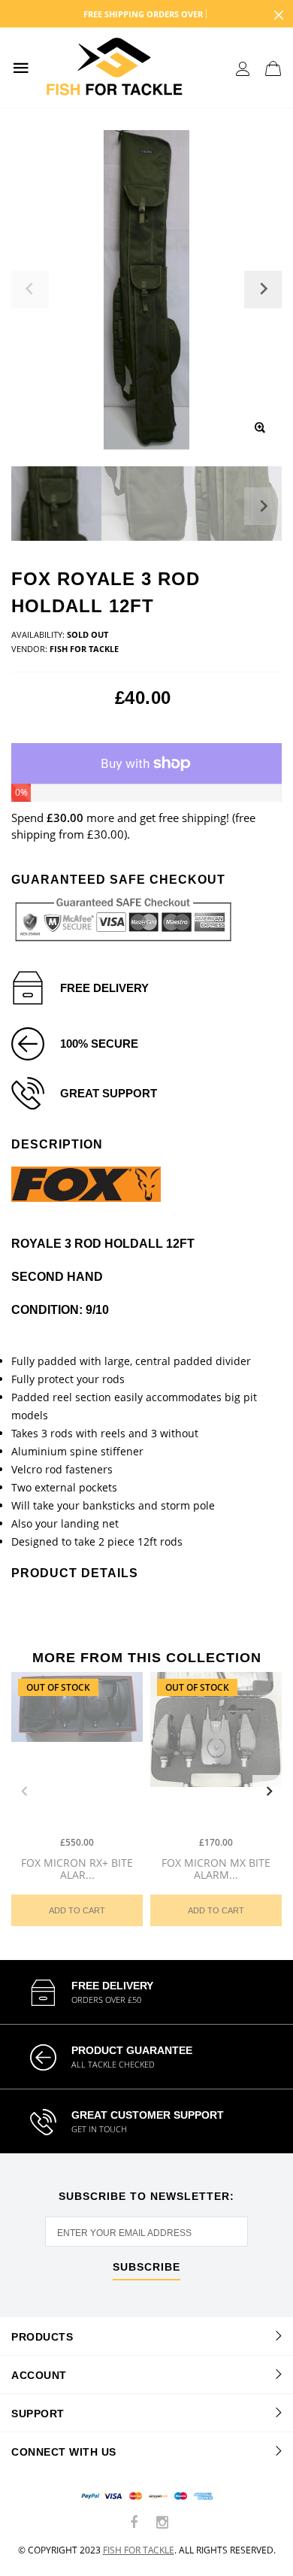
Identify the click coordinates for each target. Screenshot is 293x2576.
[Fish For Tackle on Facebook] (134, 2523)
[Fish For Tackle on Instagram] (162, 2523)
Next (263, 506)
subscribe (146, 2267)
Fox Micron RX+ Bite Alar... (77, 1868)
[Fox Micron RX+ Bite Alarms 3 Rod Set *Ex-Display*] (77, 1750)
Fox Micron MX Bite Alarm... (216, 1868)
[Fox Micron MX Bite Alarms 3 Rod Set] (216, 1750)
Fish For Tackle (139, 2550)
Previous (24, 1792)
